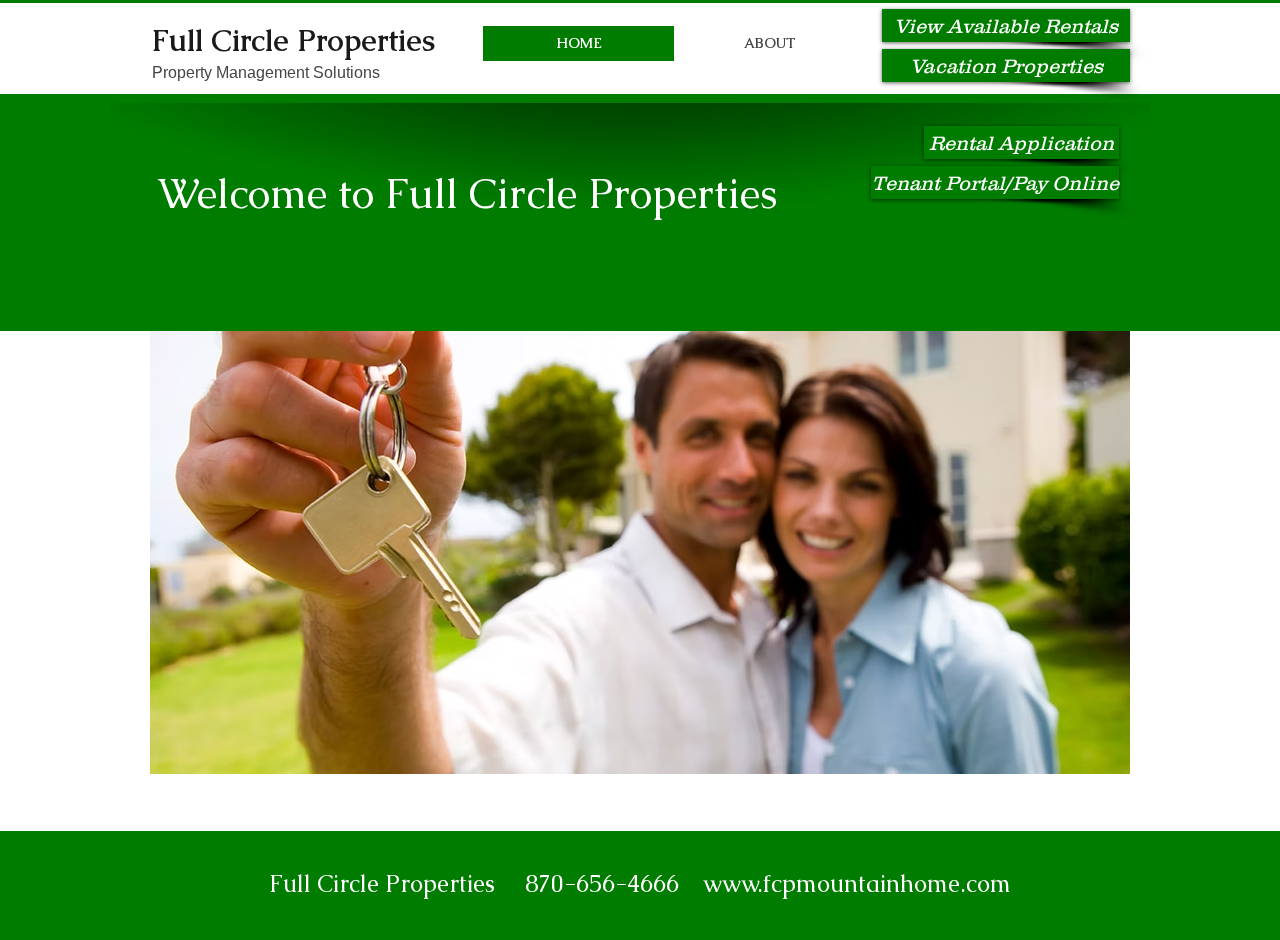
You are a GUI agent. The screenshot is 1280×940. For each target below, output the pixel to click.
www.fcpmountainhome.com (857, 883)
